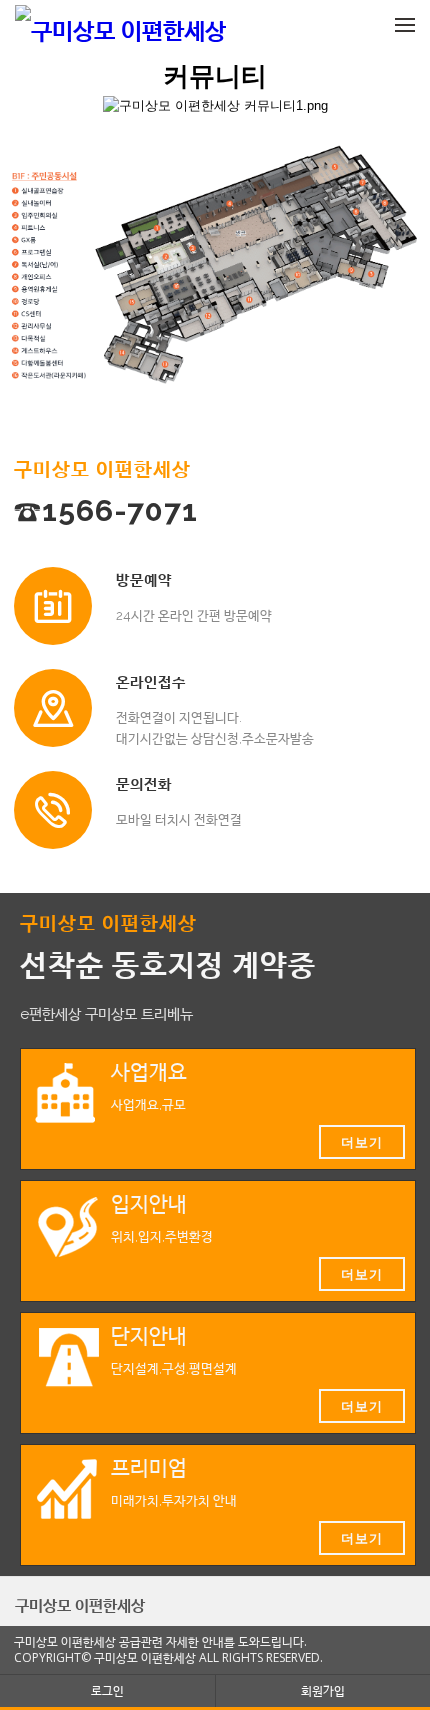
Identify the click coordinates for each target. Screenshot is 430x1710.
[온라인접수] (53, 708)
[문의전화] (53, 810)
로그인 (107, 1690)
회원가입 (323, 1690)
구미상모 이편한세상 (80, 1605)
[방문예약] (53, 606)
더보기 (362, 1142)
